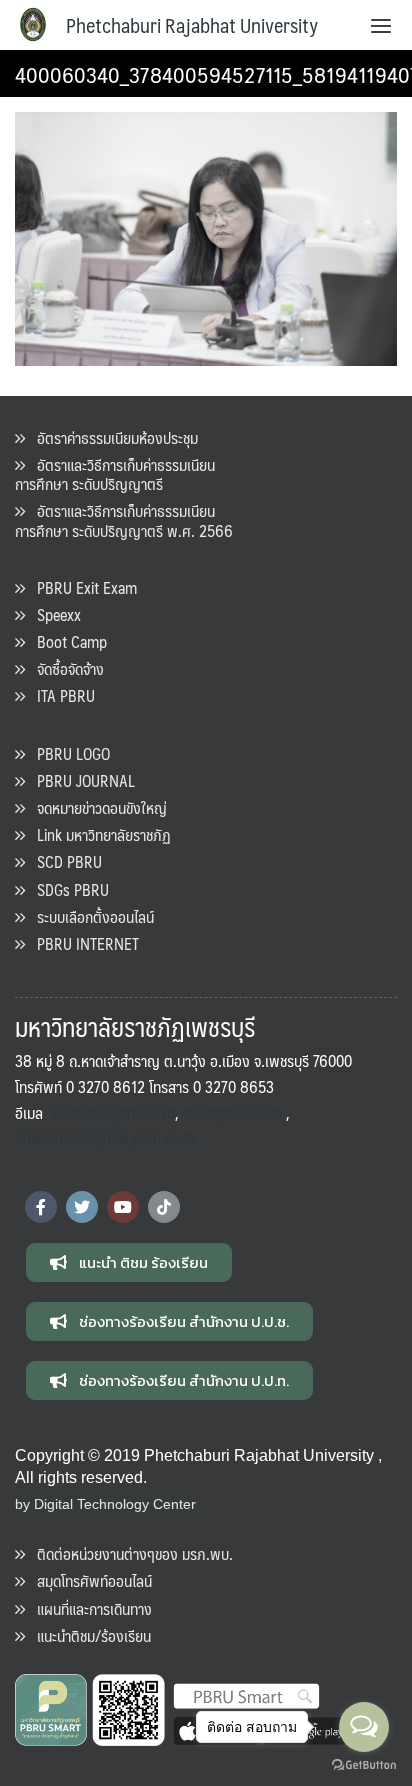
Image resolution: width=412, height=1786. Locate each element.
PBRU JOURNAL (80, 780)
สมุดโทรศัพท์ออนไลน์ (88, 1580)
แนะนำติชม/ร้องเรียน (88, 1635)
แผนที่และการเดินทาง (88, 1608)
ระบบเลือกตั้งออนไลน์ (89, 916)
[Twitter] (82, 1207)
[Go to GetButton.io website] (364, 1765)
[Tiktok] (164, 1207)
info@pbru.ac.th (232, 1112)
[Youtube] (123, 1207)
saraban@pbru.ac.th (113, 1112)
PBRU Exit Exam (81, 587)
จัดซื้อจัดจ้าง (64, 668)
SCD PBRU (63, 861)
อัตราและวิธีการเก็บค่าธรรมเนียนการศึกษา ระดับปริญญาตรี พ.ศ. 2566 (124, 520)
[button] (129, 1262)
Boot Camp (66, 641)
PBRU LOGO (67, 753)
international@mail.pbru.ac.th (105, 1137)
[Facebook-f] (41, 1207)
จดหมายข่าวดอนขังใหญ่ (96, 807)
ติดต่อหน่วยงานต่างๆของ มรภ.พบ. (129, 1553)
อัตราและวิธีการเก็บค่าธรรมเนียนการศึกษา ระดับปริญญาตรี (115, 474)
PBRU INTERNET (82, 943)
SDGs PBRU (67, 889)
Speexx (53, 614)
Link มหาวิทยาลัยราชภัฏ (98, 834)
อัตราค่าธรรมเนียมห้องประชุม (111, 437)
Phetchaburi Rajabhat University (192, 25)
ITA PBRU (60, 695)
